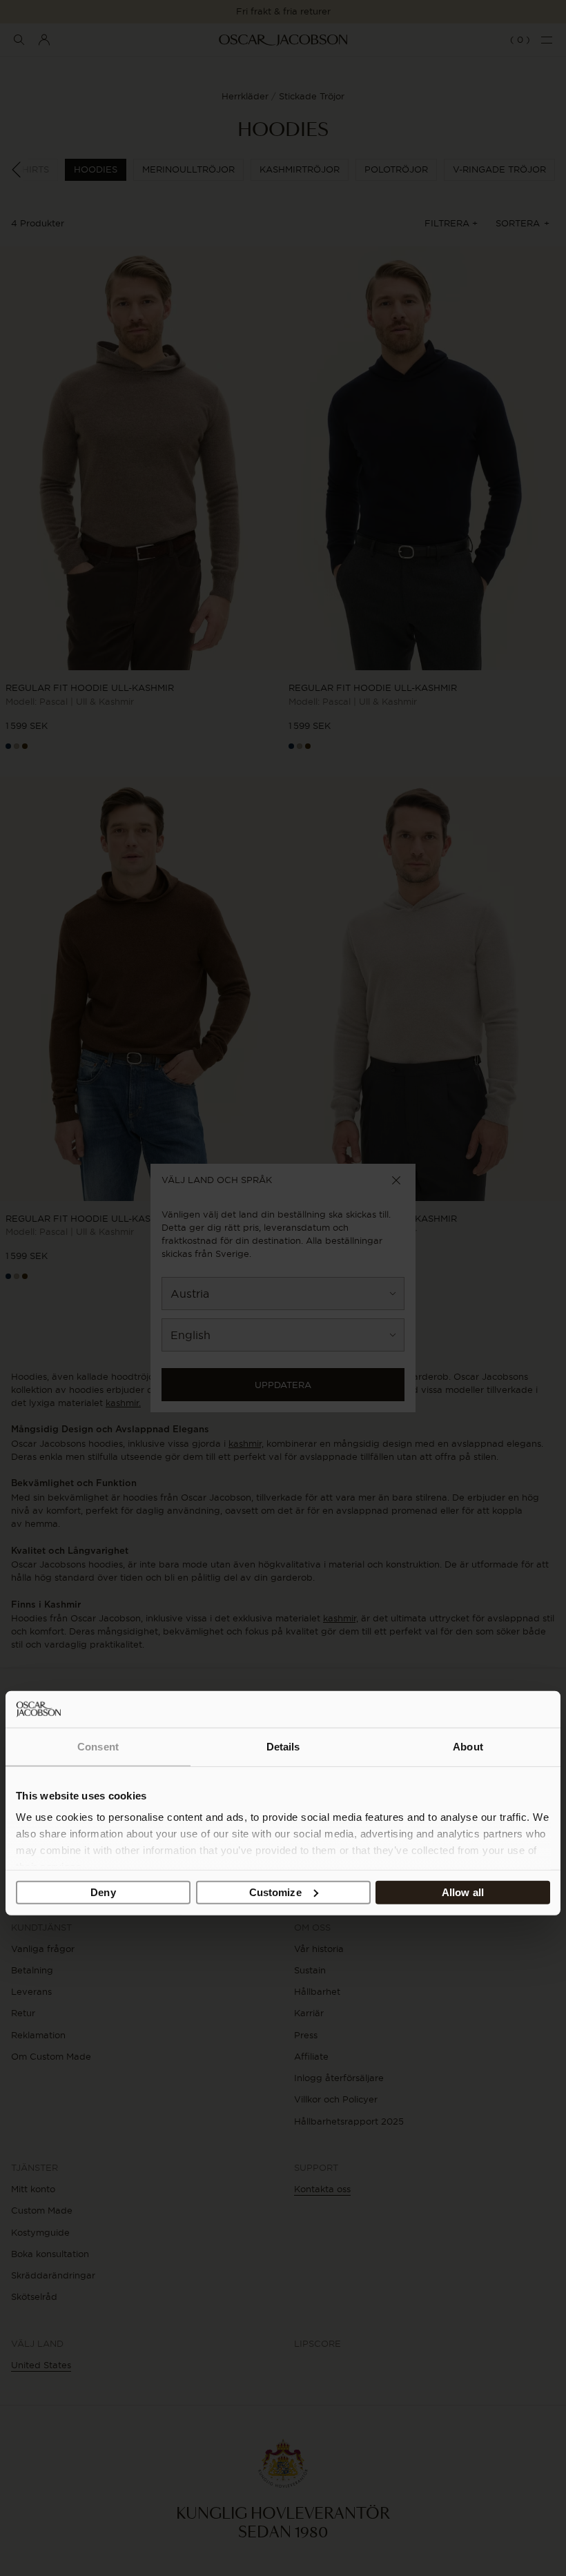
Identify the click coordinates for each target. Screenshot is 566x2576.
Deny (103, 1892)
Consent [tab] (98, 1747)
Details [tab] (283, 1747)
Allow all (463, 1892)
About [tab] (468, 1747)
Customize (275, 1892)
